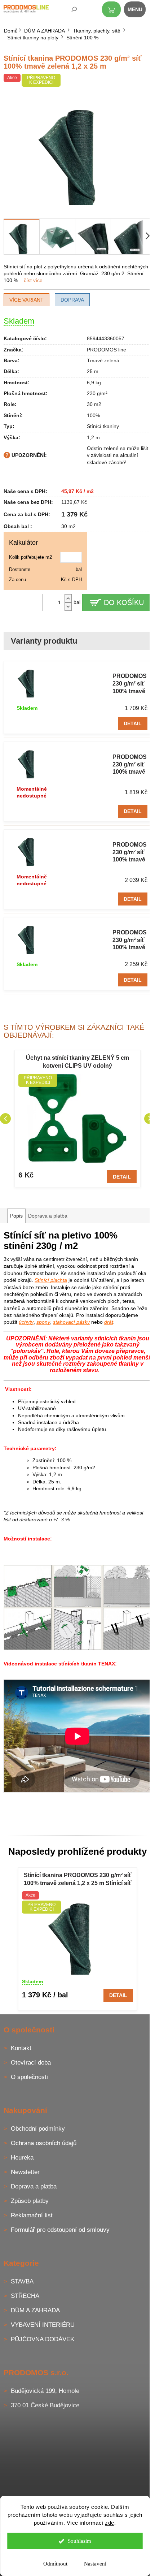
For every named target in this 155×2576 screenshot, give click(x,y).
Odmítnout (55, 2564)
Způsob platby (30, 2201)
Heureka (22, 2158)
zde (110, 2523)
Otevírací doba (31, 2063)
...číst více (31, 280)
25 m (93, 371)
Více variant (26, 300)
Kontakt (21, 2048)
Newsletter (25, 2172)
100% (93, 415)
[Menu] (139, 11)
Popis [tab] (16, 1216)
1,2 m (93, 437)
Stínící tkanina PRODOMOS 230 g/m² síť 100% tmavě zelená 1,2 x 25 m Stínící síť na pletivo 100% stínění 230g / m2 (78, 1880)
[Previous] (5, 1119)
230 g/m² (97, 393)
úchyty (26, 1322)
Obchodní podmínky (38, 2129)
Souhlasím (79, 2541)
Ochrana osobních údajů (44, 2143)
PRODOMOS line (107, 350)
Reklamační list (32, 2215)
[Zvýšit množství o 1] (68, 598)
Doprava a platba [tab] (48, 1216)
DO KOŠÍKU (124, 602)
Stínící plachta (51, 1280)
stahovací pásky (71, 1322)
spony (43, 1322)
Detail (133, 723)
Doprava (72, 300)
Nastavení (95, 2564)
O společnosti (29, 2077)
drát (109, 1322)
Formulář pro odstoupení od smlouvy (60, 2230)
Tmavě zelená (103, 360)
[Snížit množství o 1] (68, 607)
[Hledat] (69, 11)
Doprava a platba (34, 2186)
